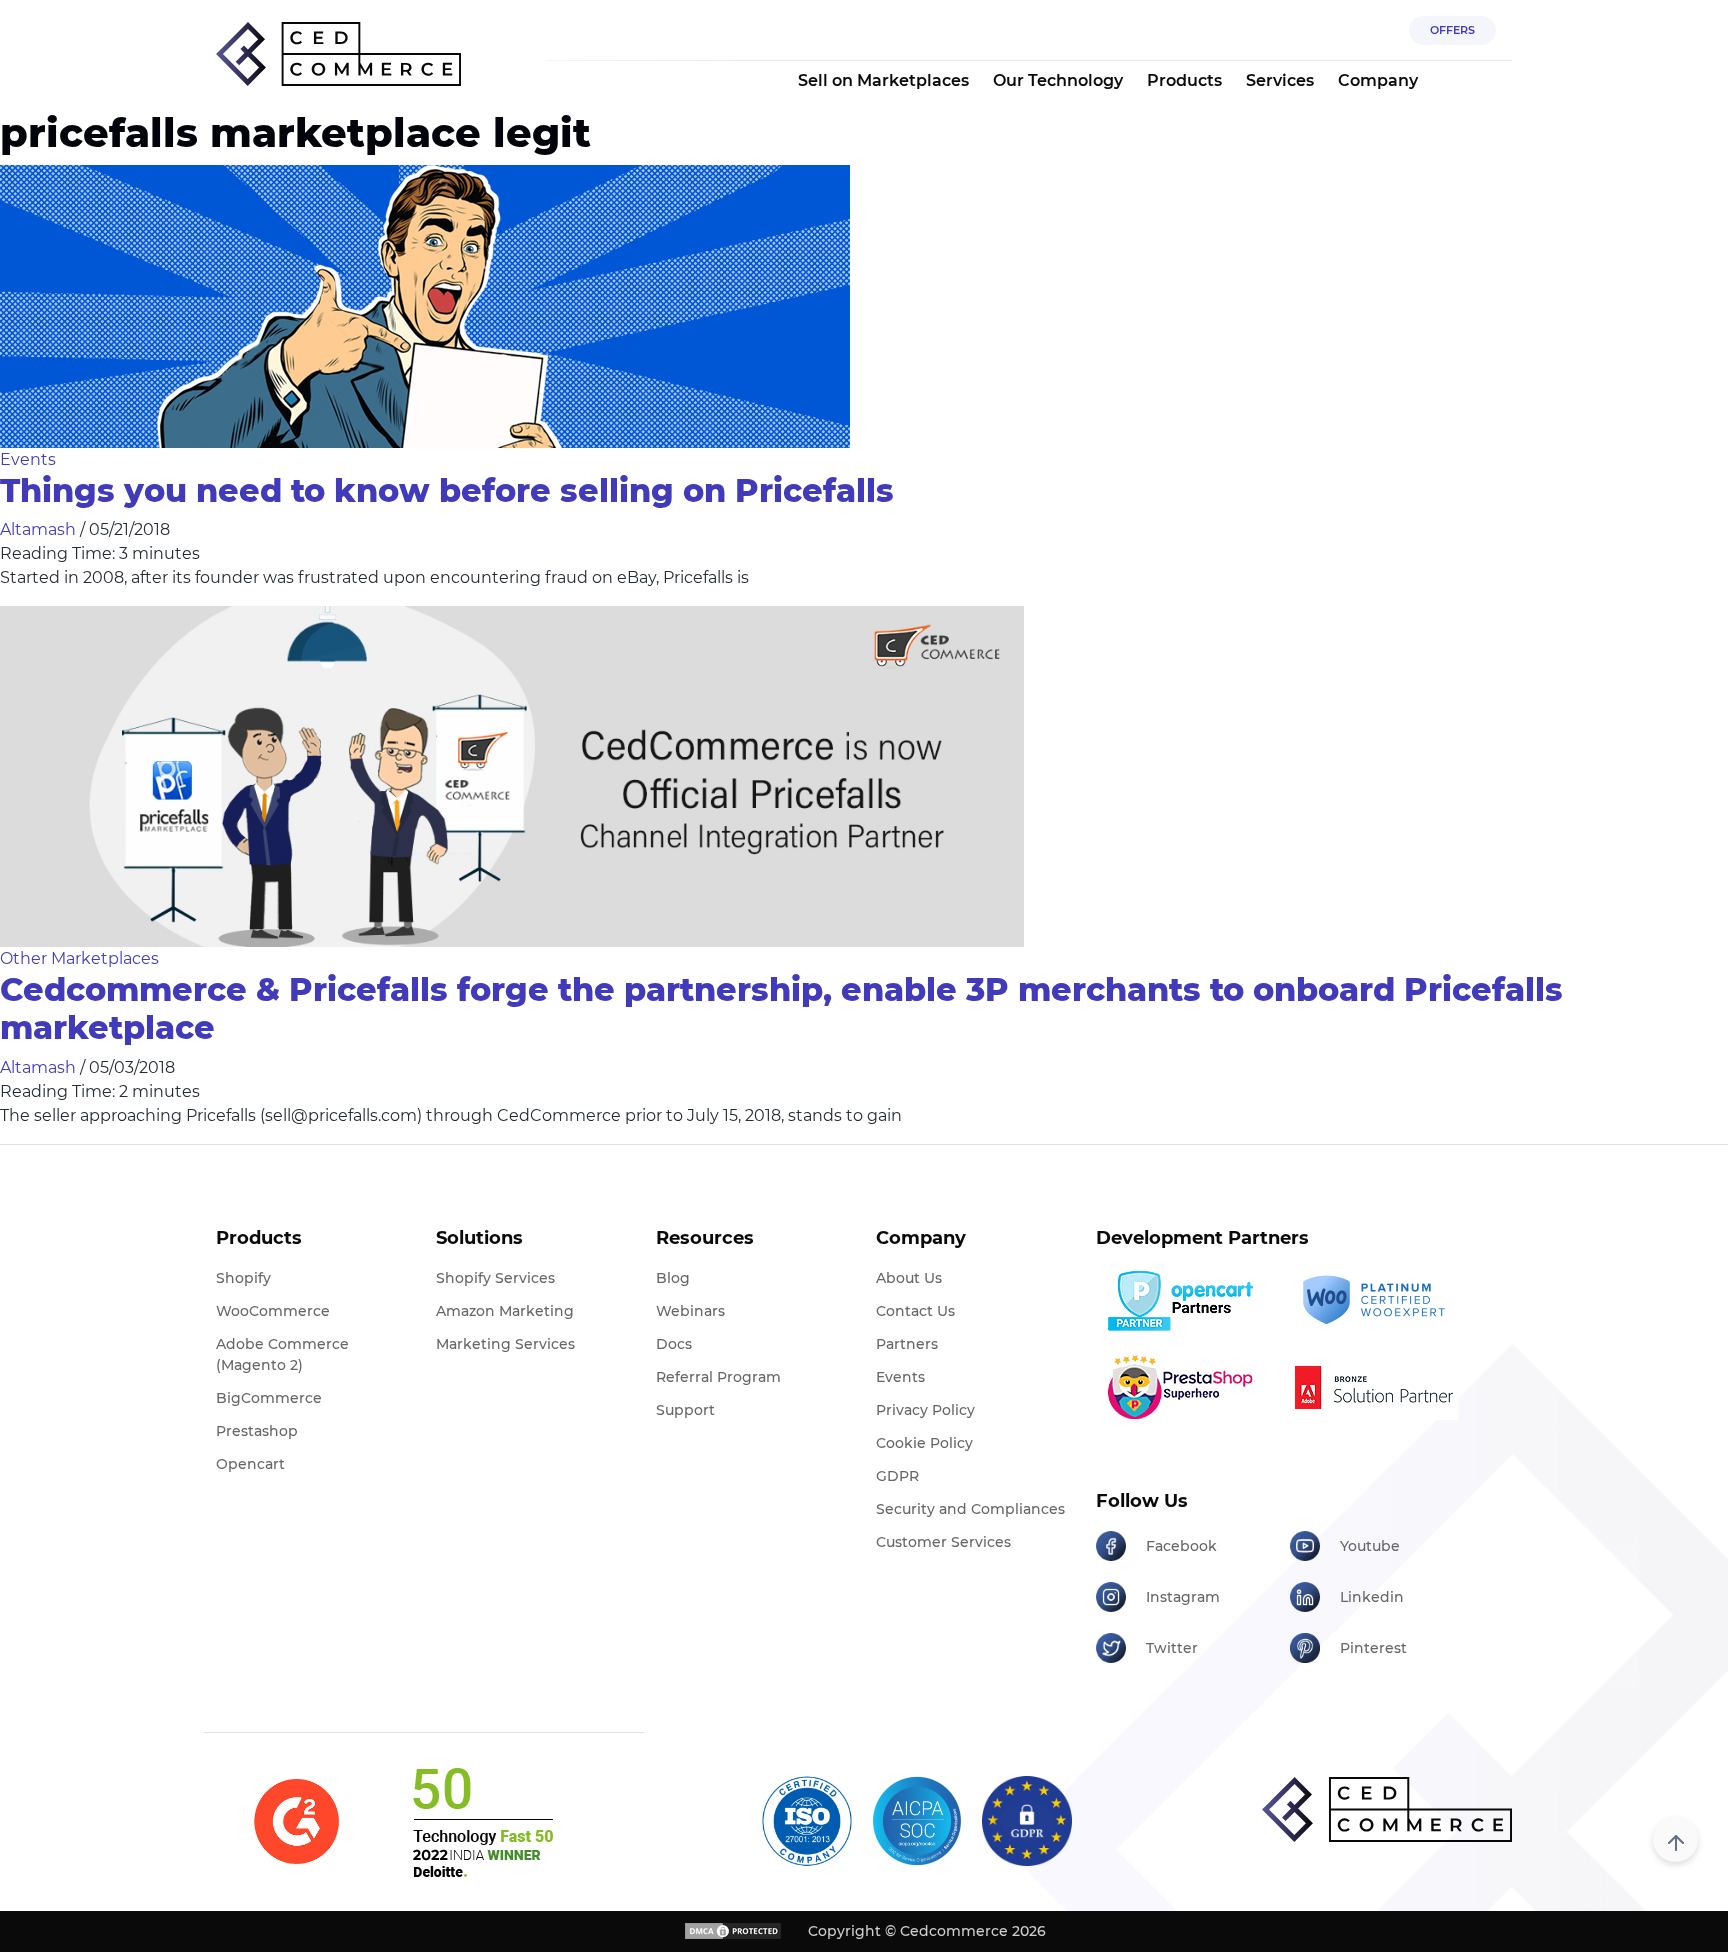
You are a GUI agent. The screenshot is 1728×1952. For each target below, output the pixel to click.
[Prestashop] (1185, 1387)
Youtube (1370, 1546)
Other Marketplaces (79, 958)
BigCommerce (269, 1398)
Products (1184, 80)
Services (1280, 80)
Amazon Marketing (505, 1311)
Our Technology (1058, 80)
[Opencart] (1185, 1301)
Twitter (1172, 1648)
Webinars (690, 1311)
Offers (1452, 30)
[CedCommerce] (338, 54)
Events (28, 459)
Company (1378, 80)
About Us (909, 1278)
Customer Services (943, 1542)
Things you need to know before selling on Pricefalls (447, 490)
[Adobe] (1379, 1387)
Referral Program (718, 1377)
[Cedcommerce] (1387, 1809)
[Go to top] (1675, 1839)
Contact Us (915, 1311)
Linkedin (1372, 1597)
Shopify (243, 1278)
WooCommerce (273, 1311)
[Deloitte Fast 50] (481, 1822)
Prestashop (257, 1431)
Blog (673, 1278)
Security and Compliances (970, 1509)
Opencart (250, 1464)
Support (685, 1410)
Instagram (1183, 1597)
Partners (907, 1344)
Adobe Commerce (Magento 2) (282, 1354)
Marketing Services (505, 1344)
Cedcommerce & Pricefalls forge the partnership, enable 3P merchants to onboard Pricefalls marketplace (781, 1008)
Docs (674, 1344)
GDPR (897, 1476)
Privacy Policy (925, 1410)
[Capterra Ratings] (296, 1821)
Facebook (1181, 1546)
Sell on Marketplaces (883, 80)
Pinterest (1373, 1648)
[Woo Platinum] (1379, 1300)
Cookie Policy (924, 1443)
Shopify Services (495, 1278)
